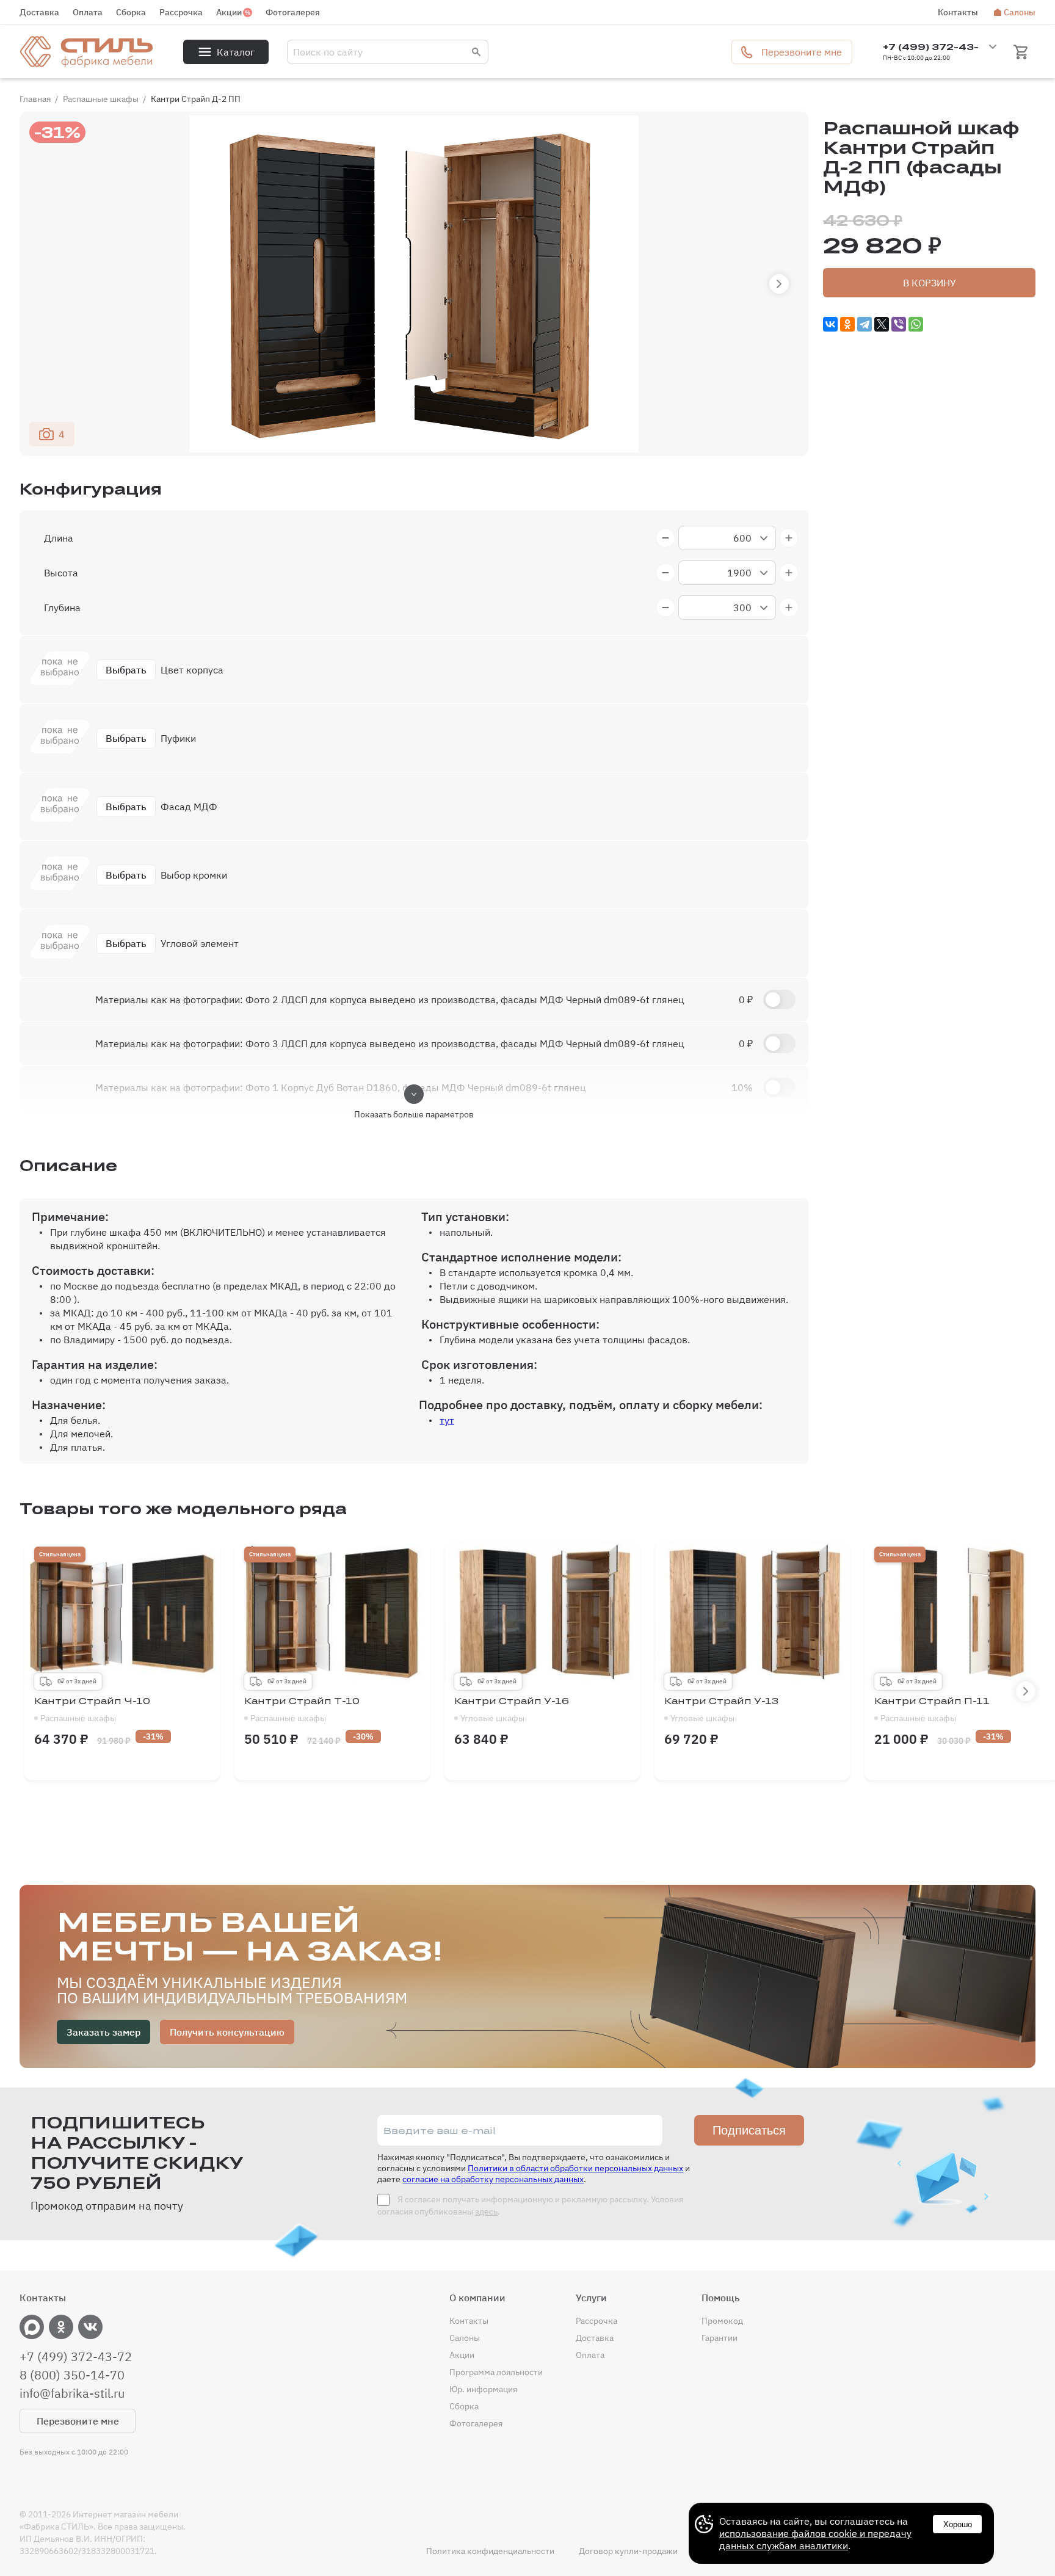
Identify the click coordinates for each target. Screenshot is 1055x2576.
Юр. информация (483, 2389)
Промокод (722, 2321)
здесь (486, 2211)
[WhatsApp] (916, 324)
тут (447, 1420)
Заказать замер (103, 2032)
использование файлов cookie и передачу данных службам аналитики (815, 2539)
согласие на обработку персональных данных (493, 2179)
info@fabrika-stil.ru (72, 2393)
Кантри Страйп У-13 (721, 1710)
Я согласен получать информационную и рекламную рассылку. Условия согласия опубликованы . (530, 2205)
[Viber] (899, 324)
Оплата (88, 12)
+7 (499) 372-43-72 (76, 2357)
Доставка (39, 12)
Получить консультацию (227, 2032)
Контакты (958, 12)
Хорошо (958, 2524)
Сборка (131, 12)
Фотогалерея (293, 12)
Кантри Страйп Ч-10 (92, 1710)
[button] (779, 284)
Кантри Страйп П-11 (932, 1710)
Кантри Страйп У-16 (512, 1710)
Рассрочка (181, 12)
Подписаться (749, 2130)
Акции (229, 12)
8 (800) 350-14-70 (72, 2375)
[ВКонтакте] (830, 324)
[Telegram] (865, 324)
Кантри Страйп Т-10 (302, 1710)
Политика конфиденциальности (490, 2551)
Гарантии (720, 2338)
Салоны (1020, 12)
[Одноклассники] (847, 324)
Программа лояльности (496, 2372)
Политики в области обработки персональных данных (575, 2168)
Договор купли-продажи (628, 2551)
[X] (882, 324)
